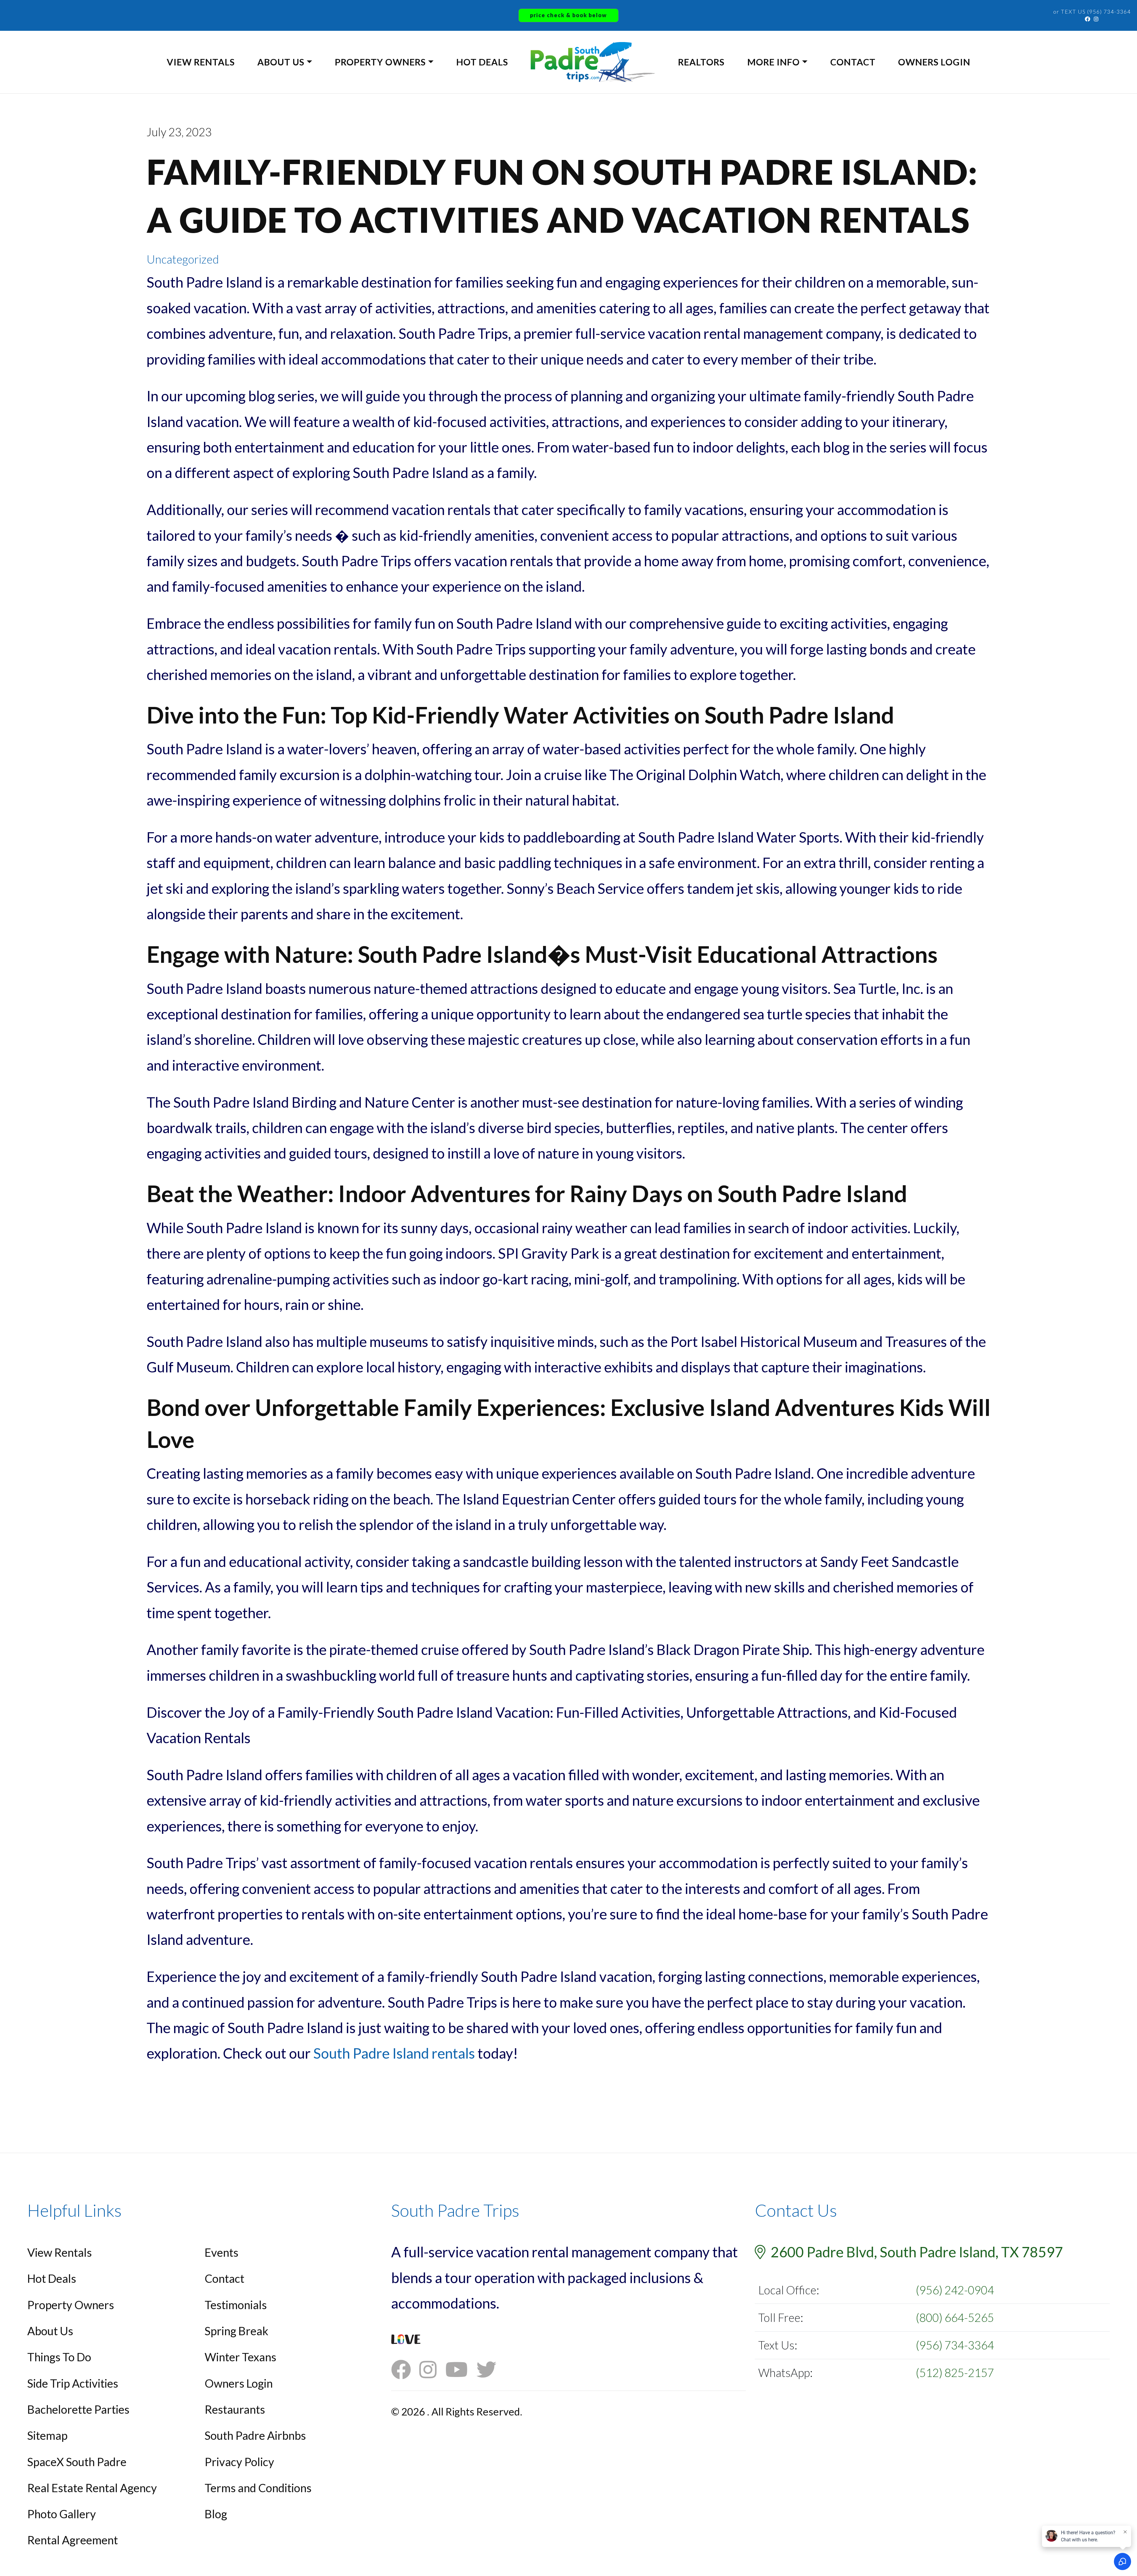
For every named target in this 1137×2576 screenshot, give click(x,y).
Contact (853, 62)
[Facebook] (1088, 19)
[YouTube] (461, 2369)
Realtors (701, 62)
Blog (216, 2514)
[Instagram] (1096, 19)
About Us (281, 62)
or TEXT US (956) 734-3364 (1092, 12)
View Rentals (201, 62)
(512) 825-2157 (955, 2373)
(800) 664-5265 (955, 2317)
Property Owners (380, 62)
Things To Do (59, 2357)
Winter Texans (240, 2357)
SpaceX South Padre (77, 2462)
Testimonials (236, 2305)
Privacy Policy (239, 2462)
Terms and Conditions (258, 2488)
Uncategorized (183, 259)
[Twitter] (491, 2369)
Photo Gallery (62, 2514)
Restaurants (235, 2409)
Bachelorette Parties (78, 2409)
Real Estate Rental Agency (92, 2488)
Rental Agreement (73, 2540)
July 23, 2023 (179, 132)
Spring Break (236, 2331)
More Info (774, 62)
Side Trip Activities (73, 2383)
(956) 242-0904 (955, 2290)
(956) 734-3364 (955, 2345)
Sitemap (47, 2435)
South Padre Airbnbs (255, 2435)
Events (221, 2252)
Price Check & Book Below (568, 15)
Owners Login (934, 62)
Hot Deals (482, 62)
